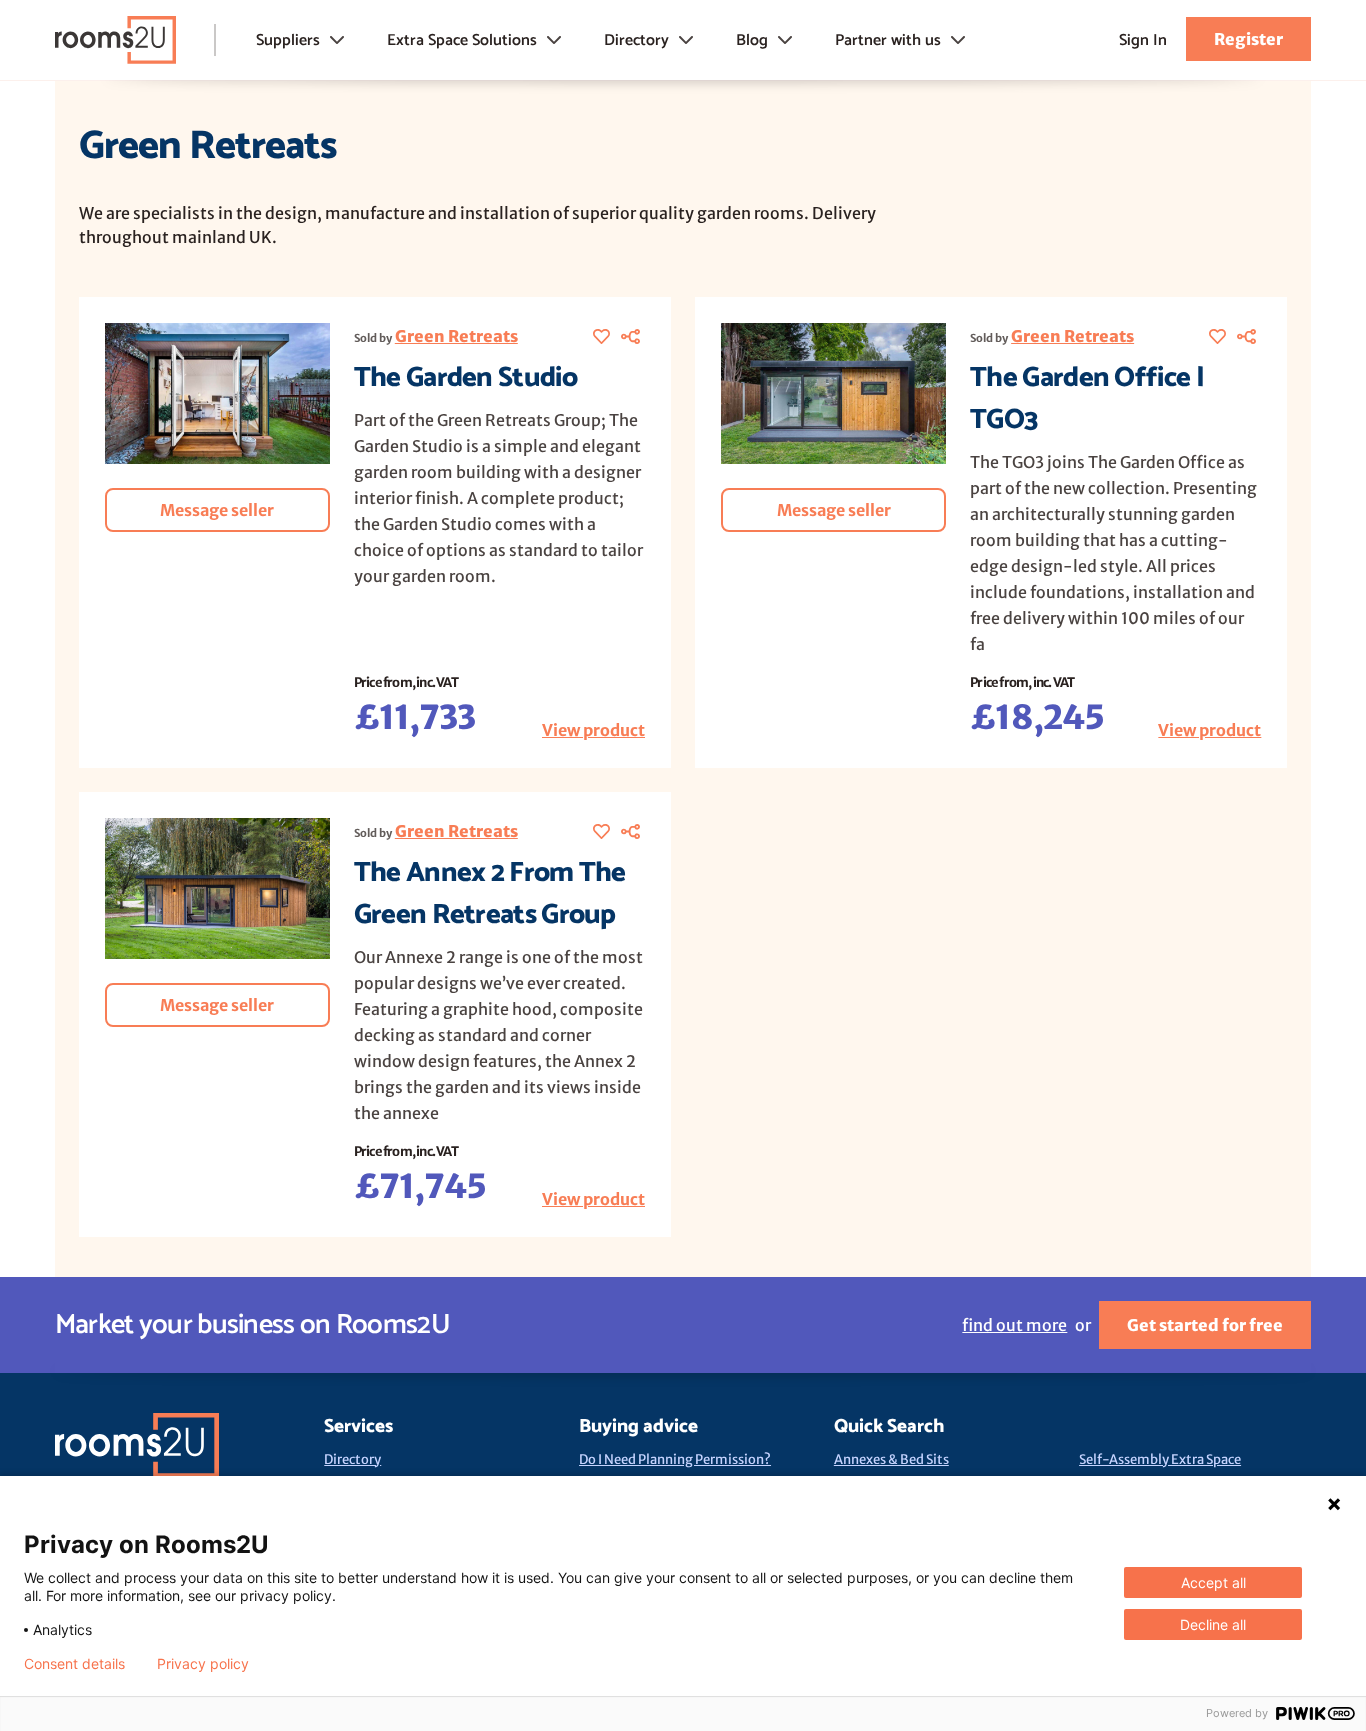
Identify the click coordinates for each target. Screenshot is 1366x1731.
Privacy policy (203, 1664)
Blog (752, 40)
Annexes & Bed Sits (891, 1459)
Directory (636, 40)
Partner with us (888, 40)
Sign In (1143, 40)
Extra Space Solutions (462, 40)
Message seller (217, 510)
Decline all (1213, 1624)
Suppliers (288, 40)
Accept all (1213, 1582)
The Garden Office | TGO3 (1087, 399)
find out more (1014, 1325)
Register (1248, 39)
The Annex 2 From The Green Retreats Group (490, 894)
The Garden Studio (465, 378)
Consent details (74, 1664)
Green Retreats (456, 336)
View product (593, 730)
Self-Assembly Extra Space (1160, 1459)
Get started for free (1205, 1325)
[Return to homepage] (115, 40)
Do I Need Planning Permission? (675, 1459)
